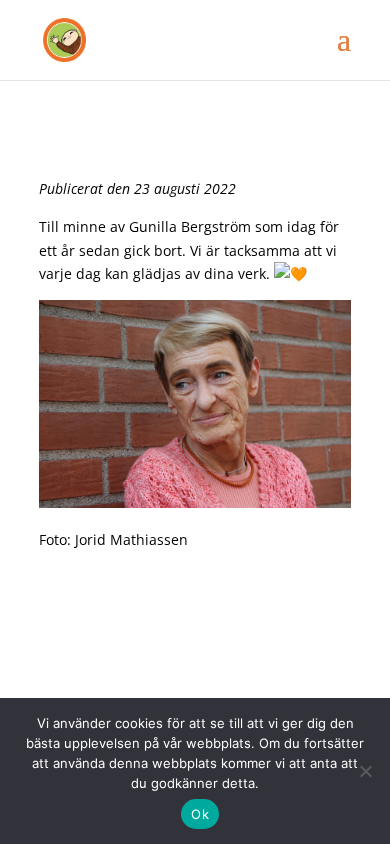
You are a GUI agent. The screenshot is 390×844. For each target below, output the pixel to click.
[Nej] (365, 771)
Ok (200, 814)
